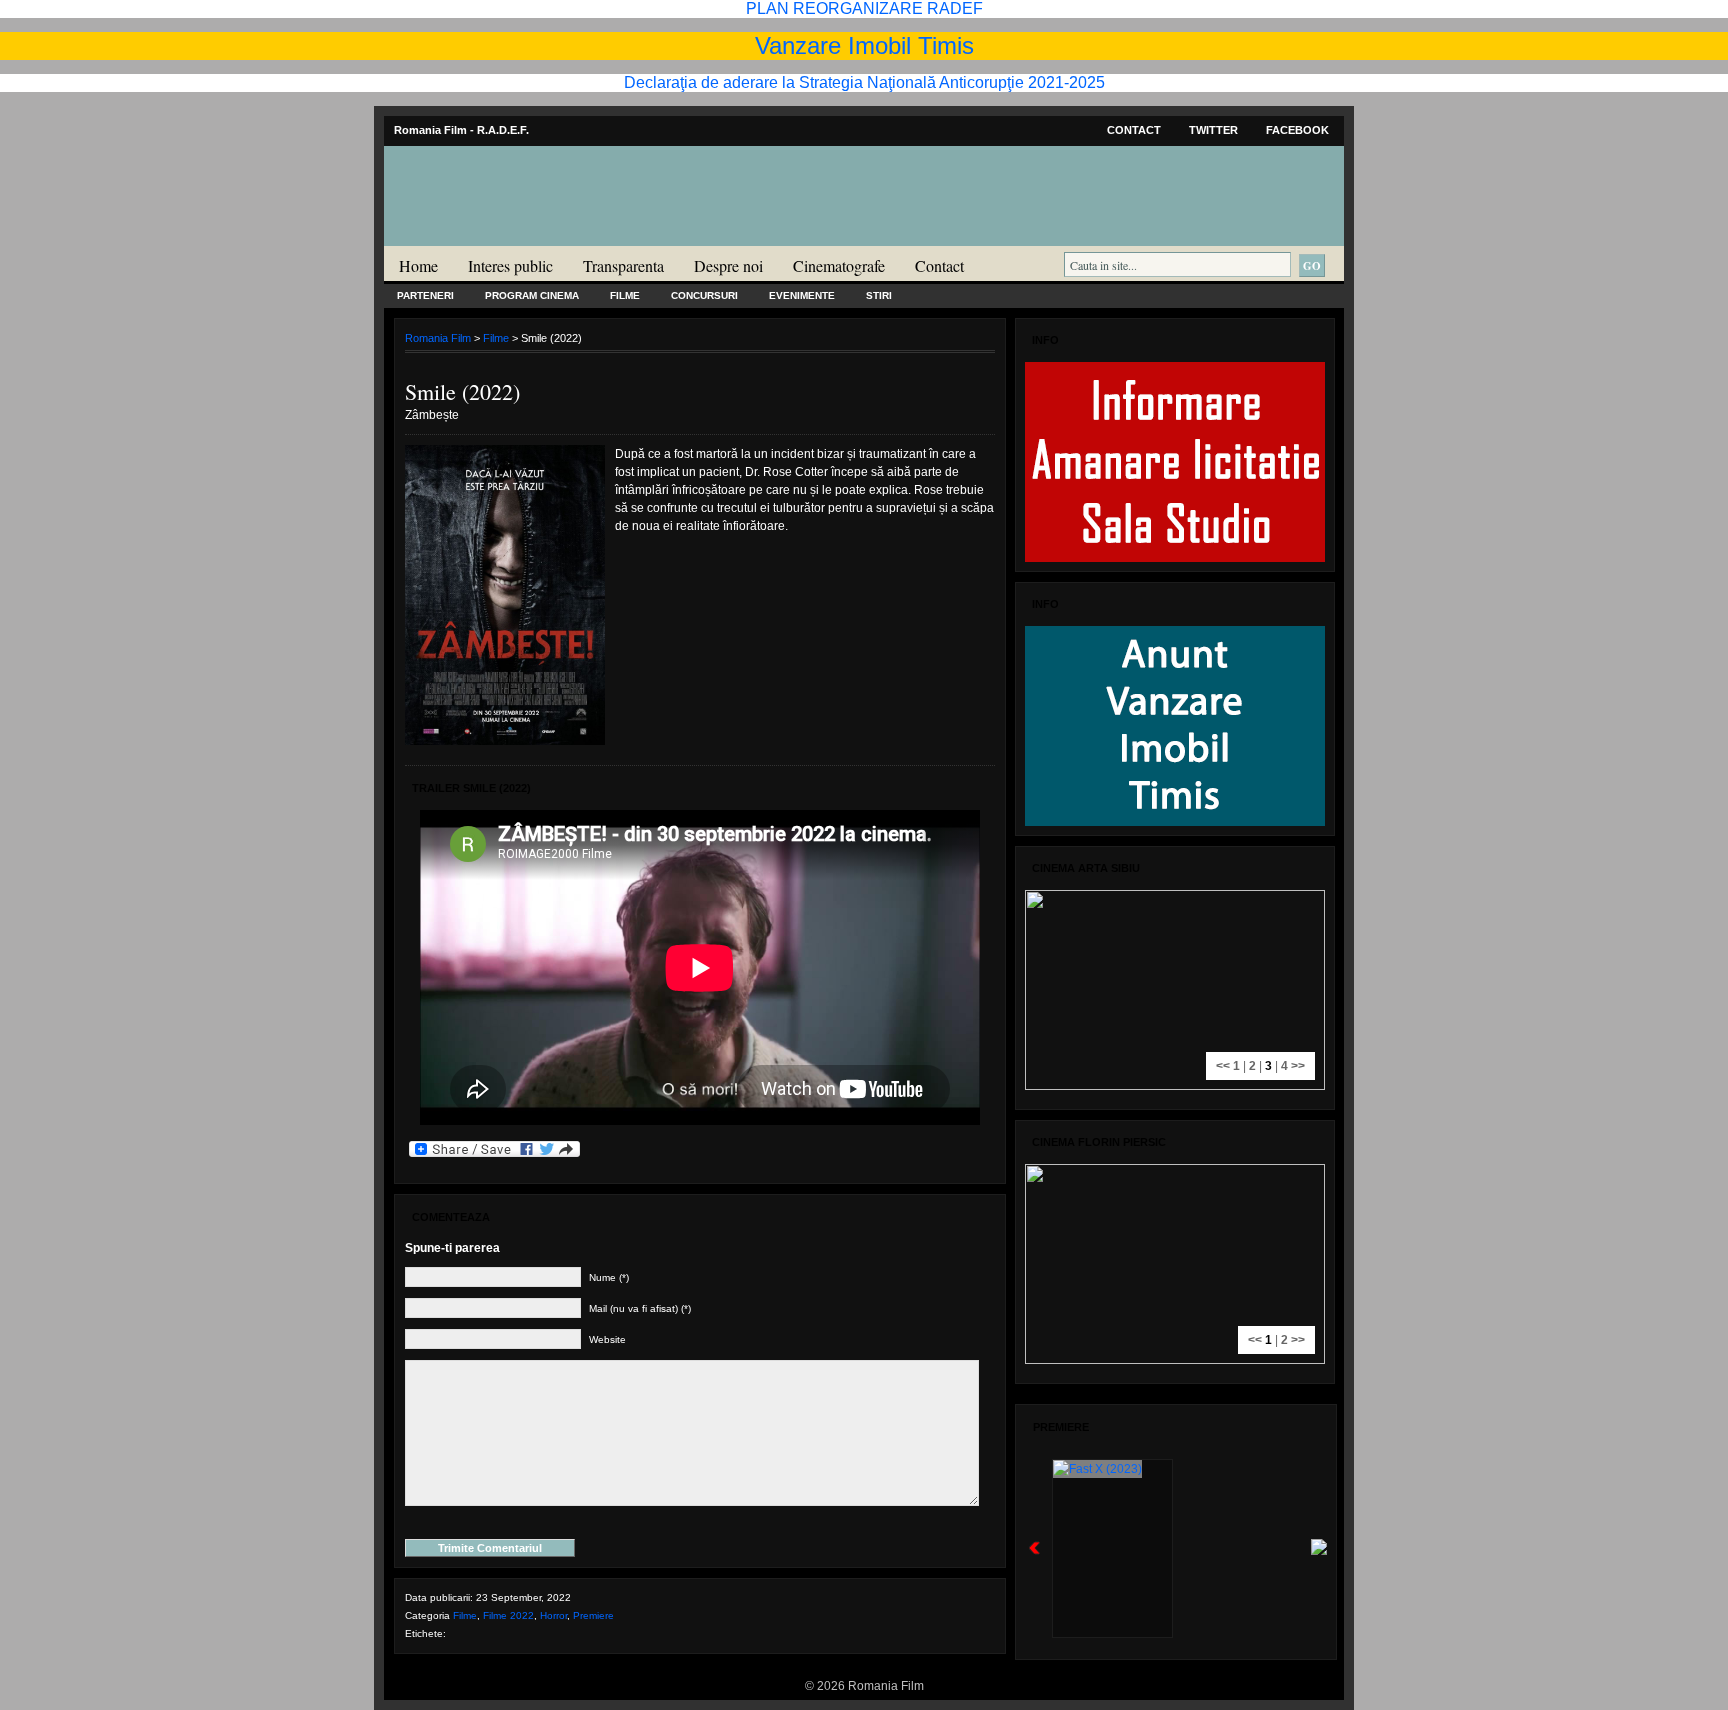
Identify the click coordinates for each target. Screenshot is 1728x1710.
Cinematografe (839, 265)
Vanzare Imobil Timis (864, 45)
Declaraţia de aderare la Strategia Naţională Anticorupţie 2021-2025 (864, 82)
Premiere (593, 1615)
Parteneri (425, 295)
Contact (1134, 130)
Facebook (1297, 130)
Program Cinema (532, 295)
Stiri (879, 295)
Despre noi (728, 265)
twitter (1213, 130)
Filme (625, 295)
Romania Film (539, 236)
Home (418, 265)
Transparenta (623, 265)
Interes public (510, 265)
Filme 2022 (508, 1615)
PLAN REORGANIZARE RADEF (864, 8)
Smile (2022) (462, 391)
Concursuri (704, 295)
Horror (553, 1615)
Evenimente (802, 295)
